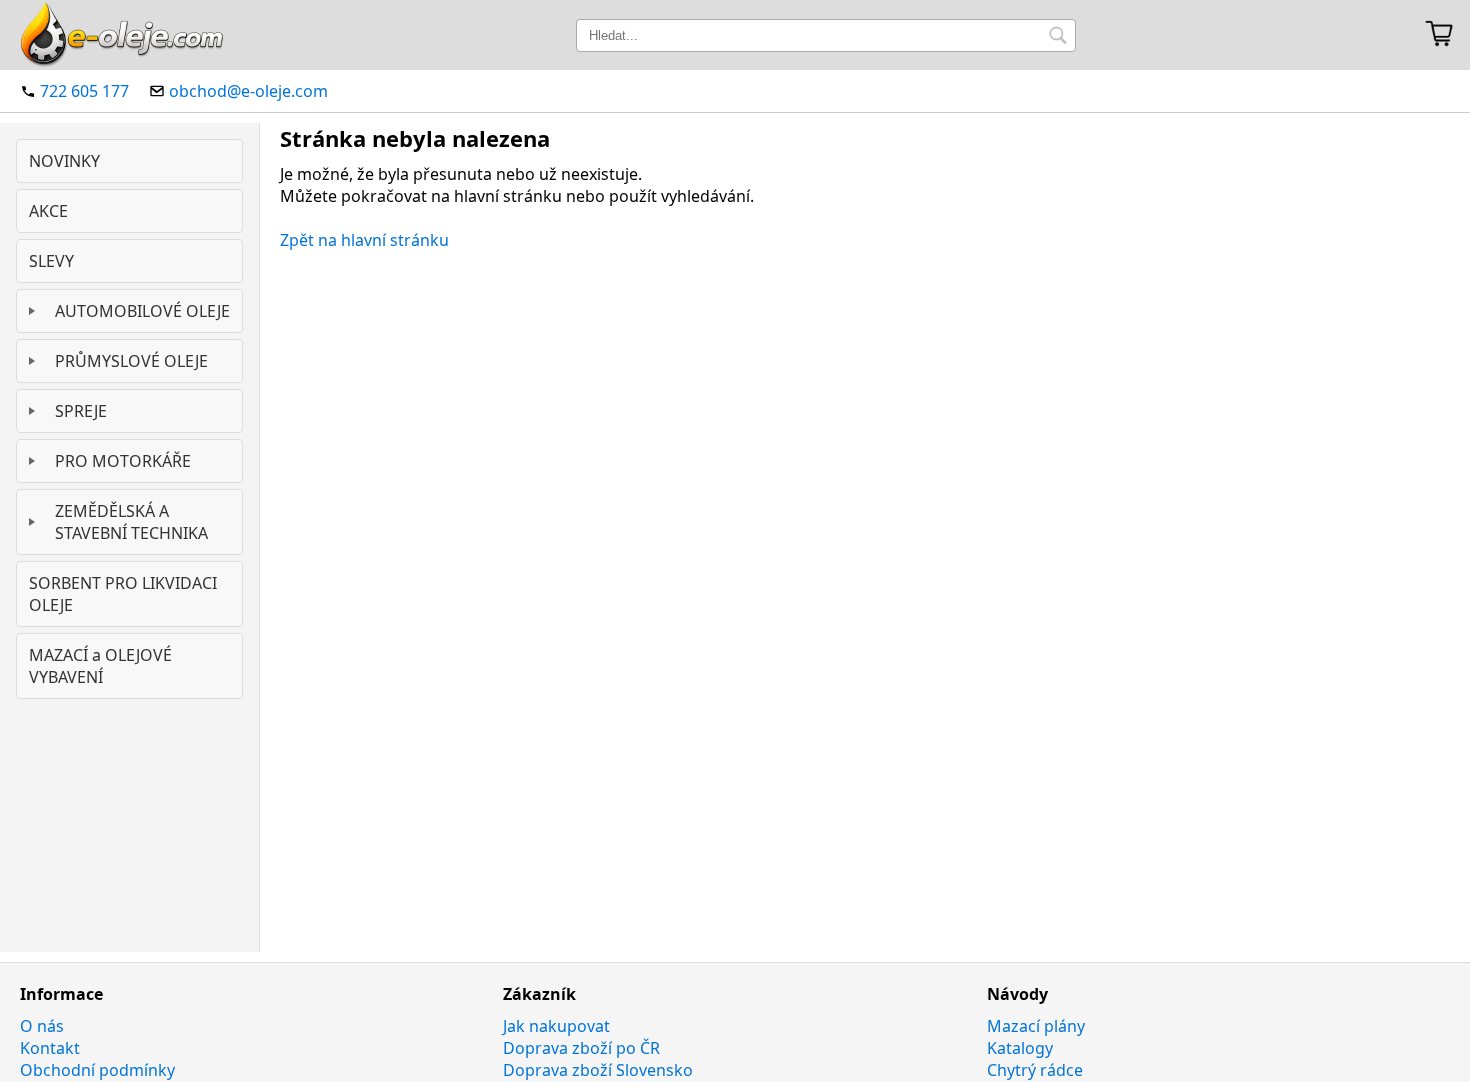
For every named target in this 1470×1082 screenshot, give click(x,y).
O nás (42, 1026)
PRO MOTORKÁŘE (123, 461)
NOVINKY (64, 161)
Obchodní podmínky (97, 1070)
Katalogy (1020, 1048)
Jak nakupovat (556, 1026)
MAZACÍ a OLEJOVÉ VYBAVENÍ (100, 666)
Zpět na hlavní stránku (364, 240)
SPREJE (81, 411)
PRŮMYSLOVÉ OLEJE (131, 361)
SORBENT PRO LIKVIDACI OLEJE (123, 594)
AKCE (48, 211)
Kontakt (50, 1048)
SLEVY (51, 261)
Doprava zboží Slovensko (598, 1070)
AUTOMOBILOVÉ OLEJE (142, 311)
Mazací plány (1036, 1026)
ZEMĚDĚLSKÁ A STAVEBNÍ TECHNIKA (131, 522)
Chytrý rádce (1035, 1070)
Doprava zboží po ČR (581, 1048)
